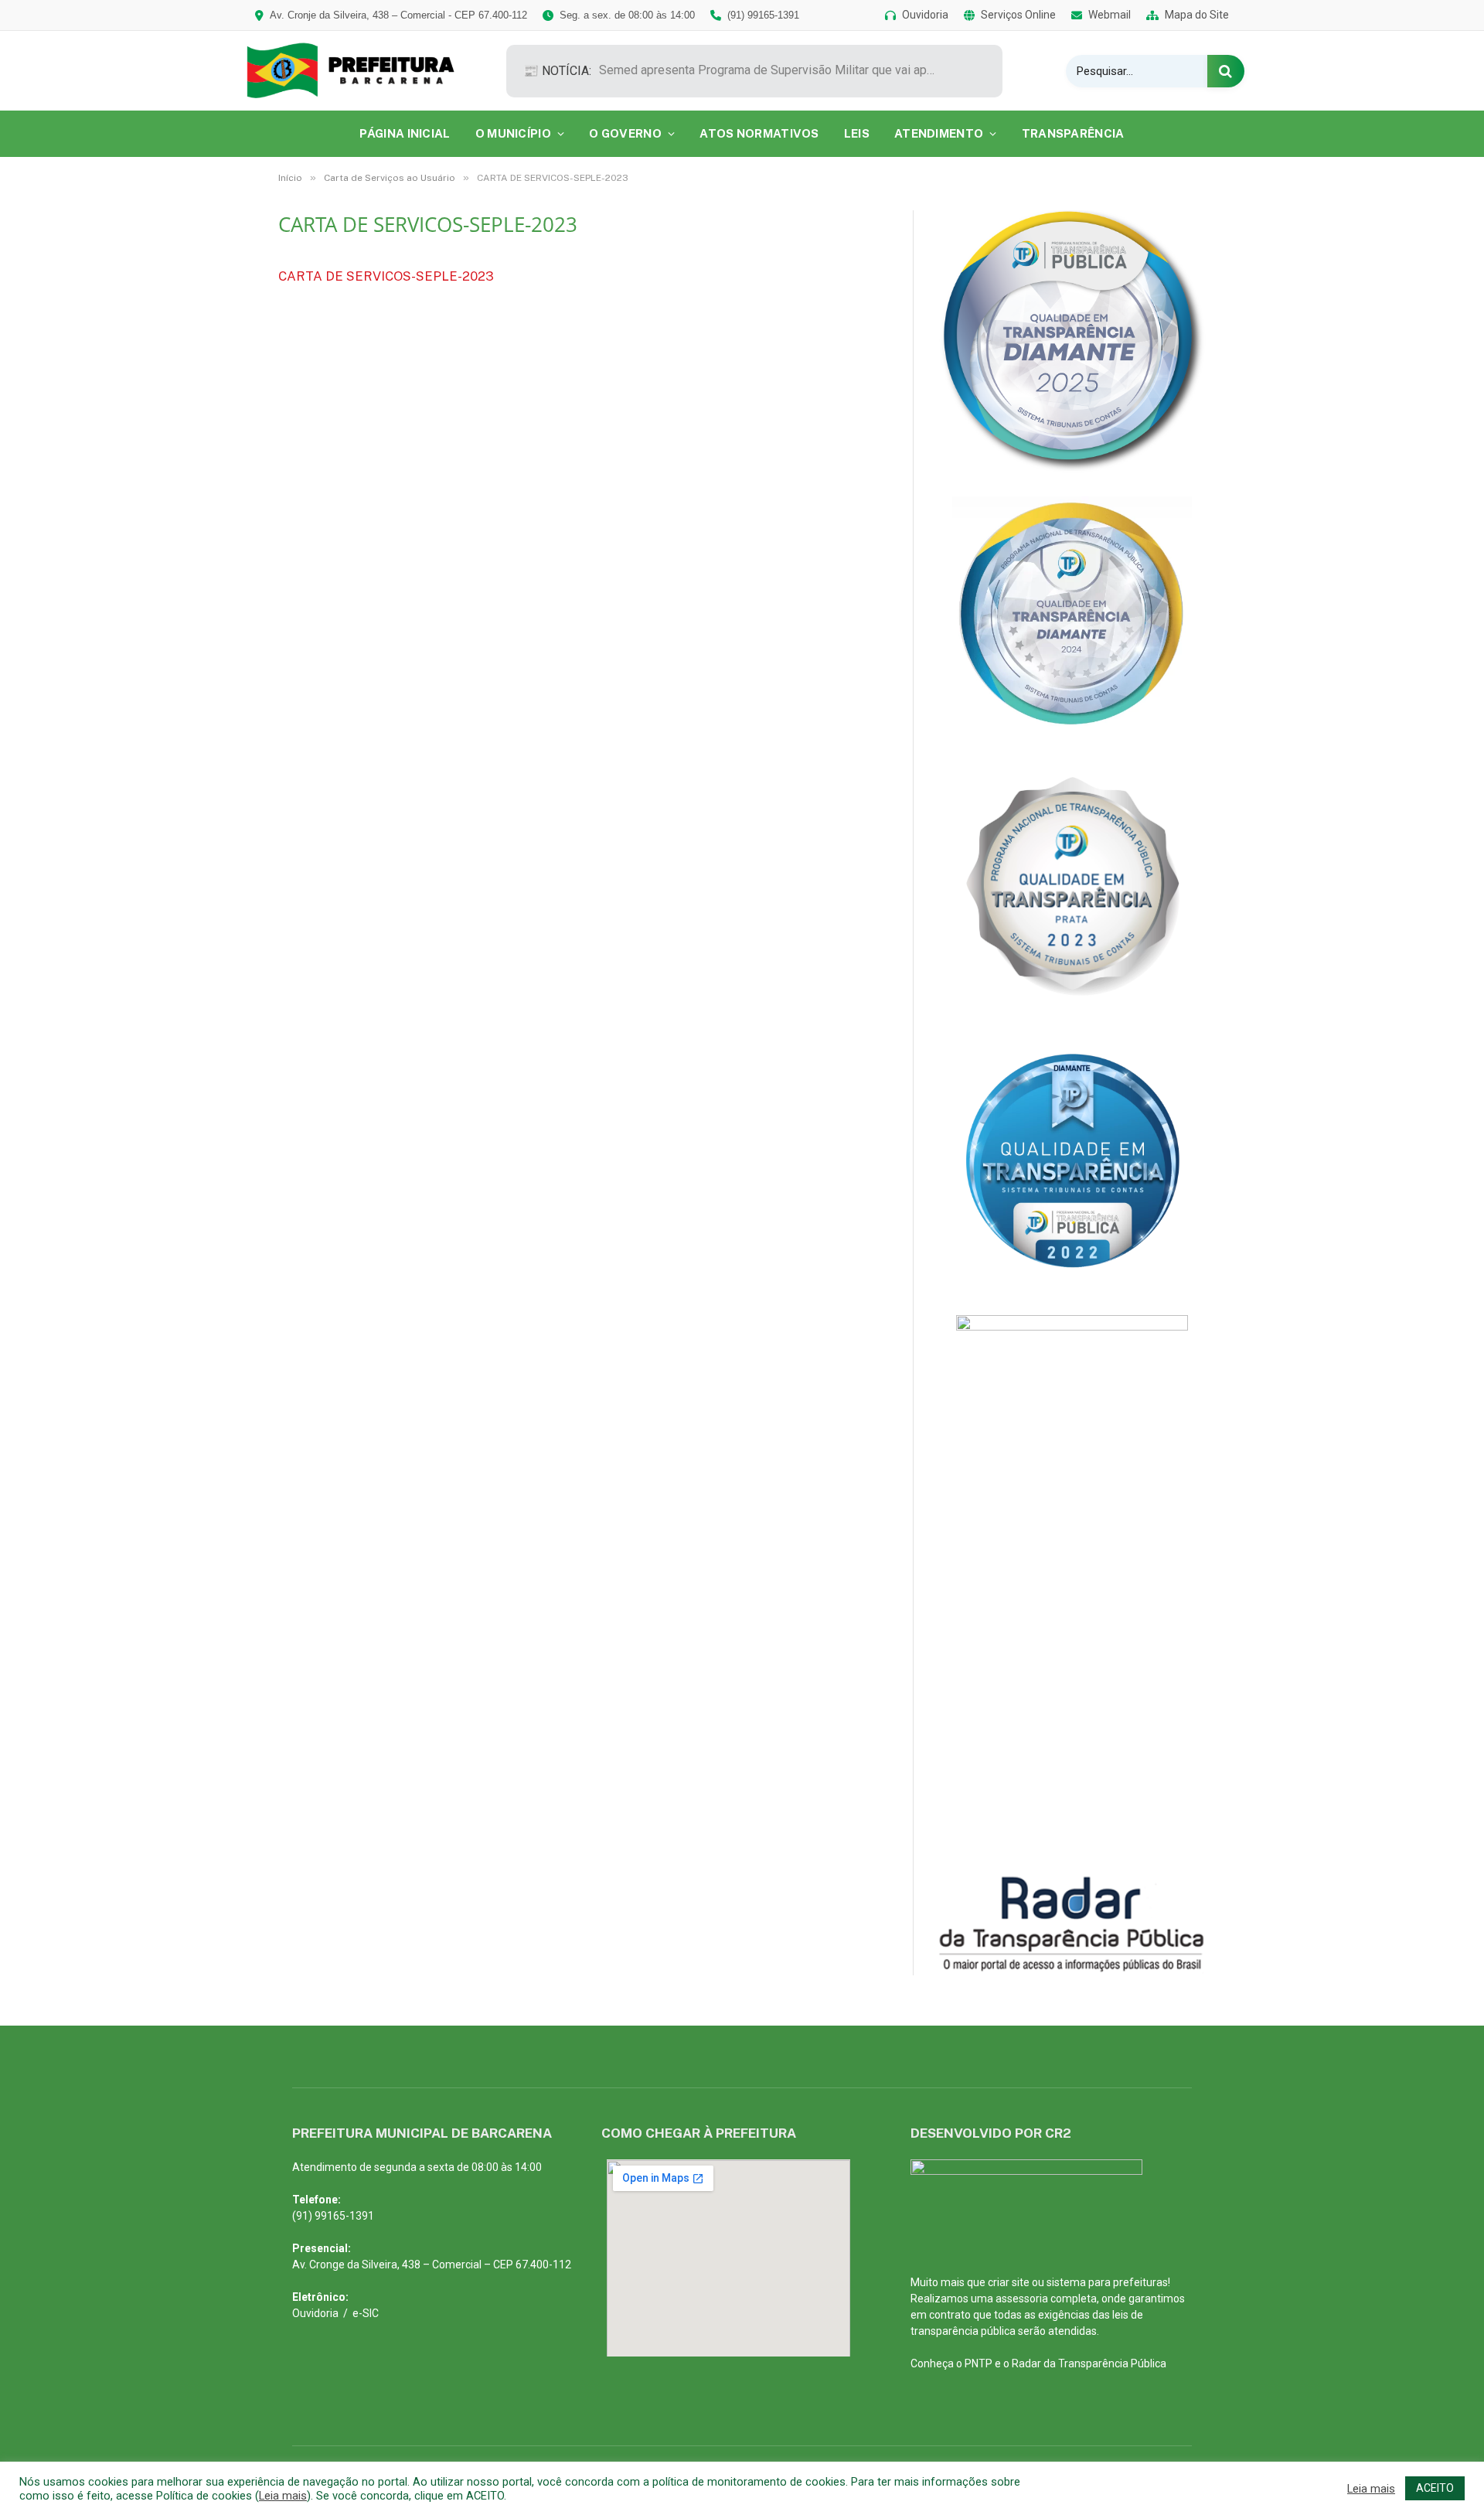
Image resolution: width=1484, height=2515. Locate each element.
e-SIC (366, 2313)
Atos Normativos (759, 133)
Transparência (1073, 133)
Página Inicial (405, 133)
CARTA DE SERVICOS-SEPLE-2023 (386, 276)
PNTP (979, 2363)
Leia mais (283, 2496)
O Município (513, 133)
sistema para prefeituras (1107, 2282)
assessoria (1022, 2299)
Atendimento (939, 133)
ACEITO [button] (1435, 2488)
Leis (857, 133)
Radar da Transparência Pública (1089, 2363)
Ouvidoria (315, 2313)
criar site (1009, 2282)
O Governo (625, 133)
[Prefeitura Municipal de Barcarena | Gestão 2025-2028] (361, 71)
